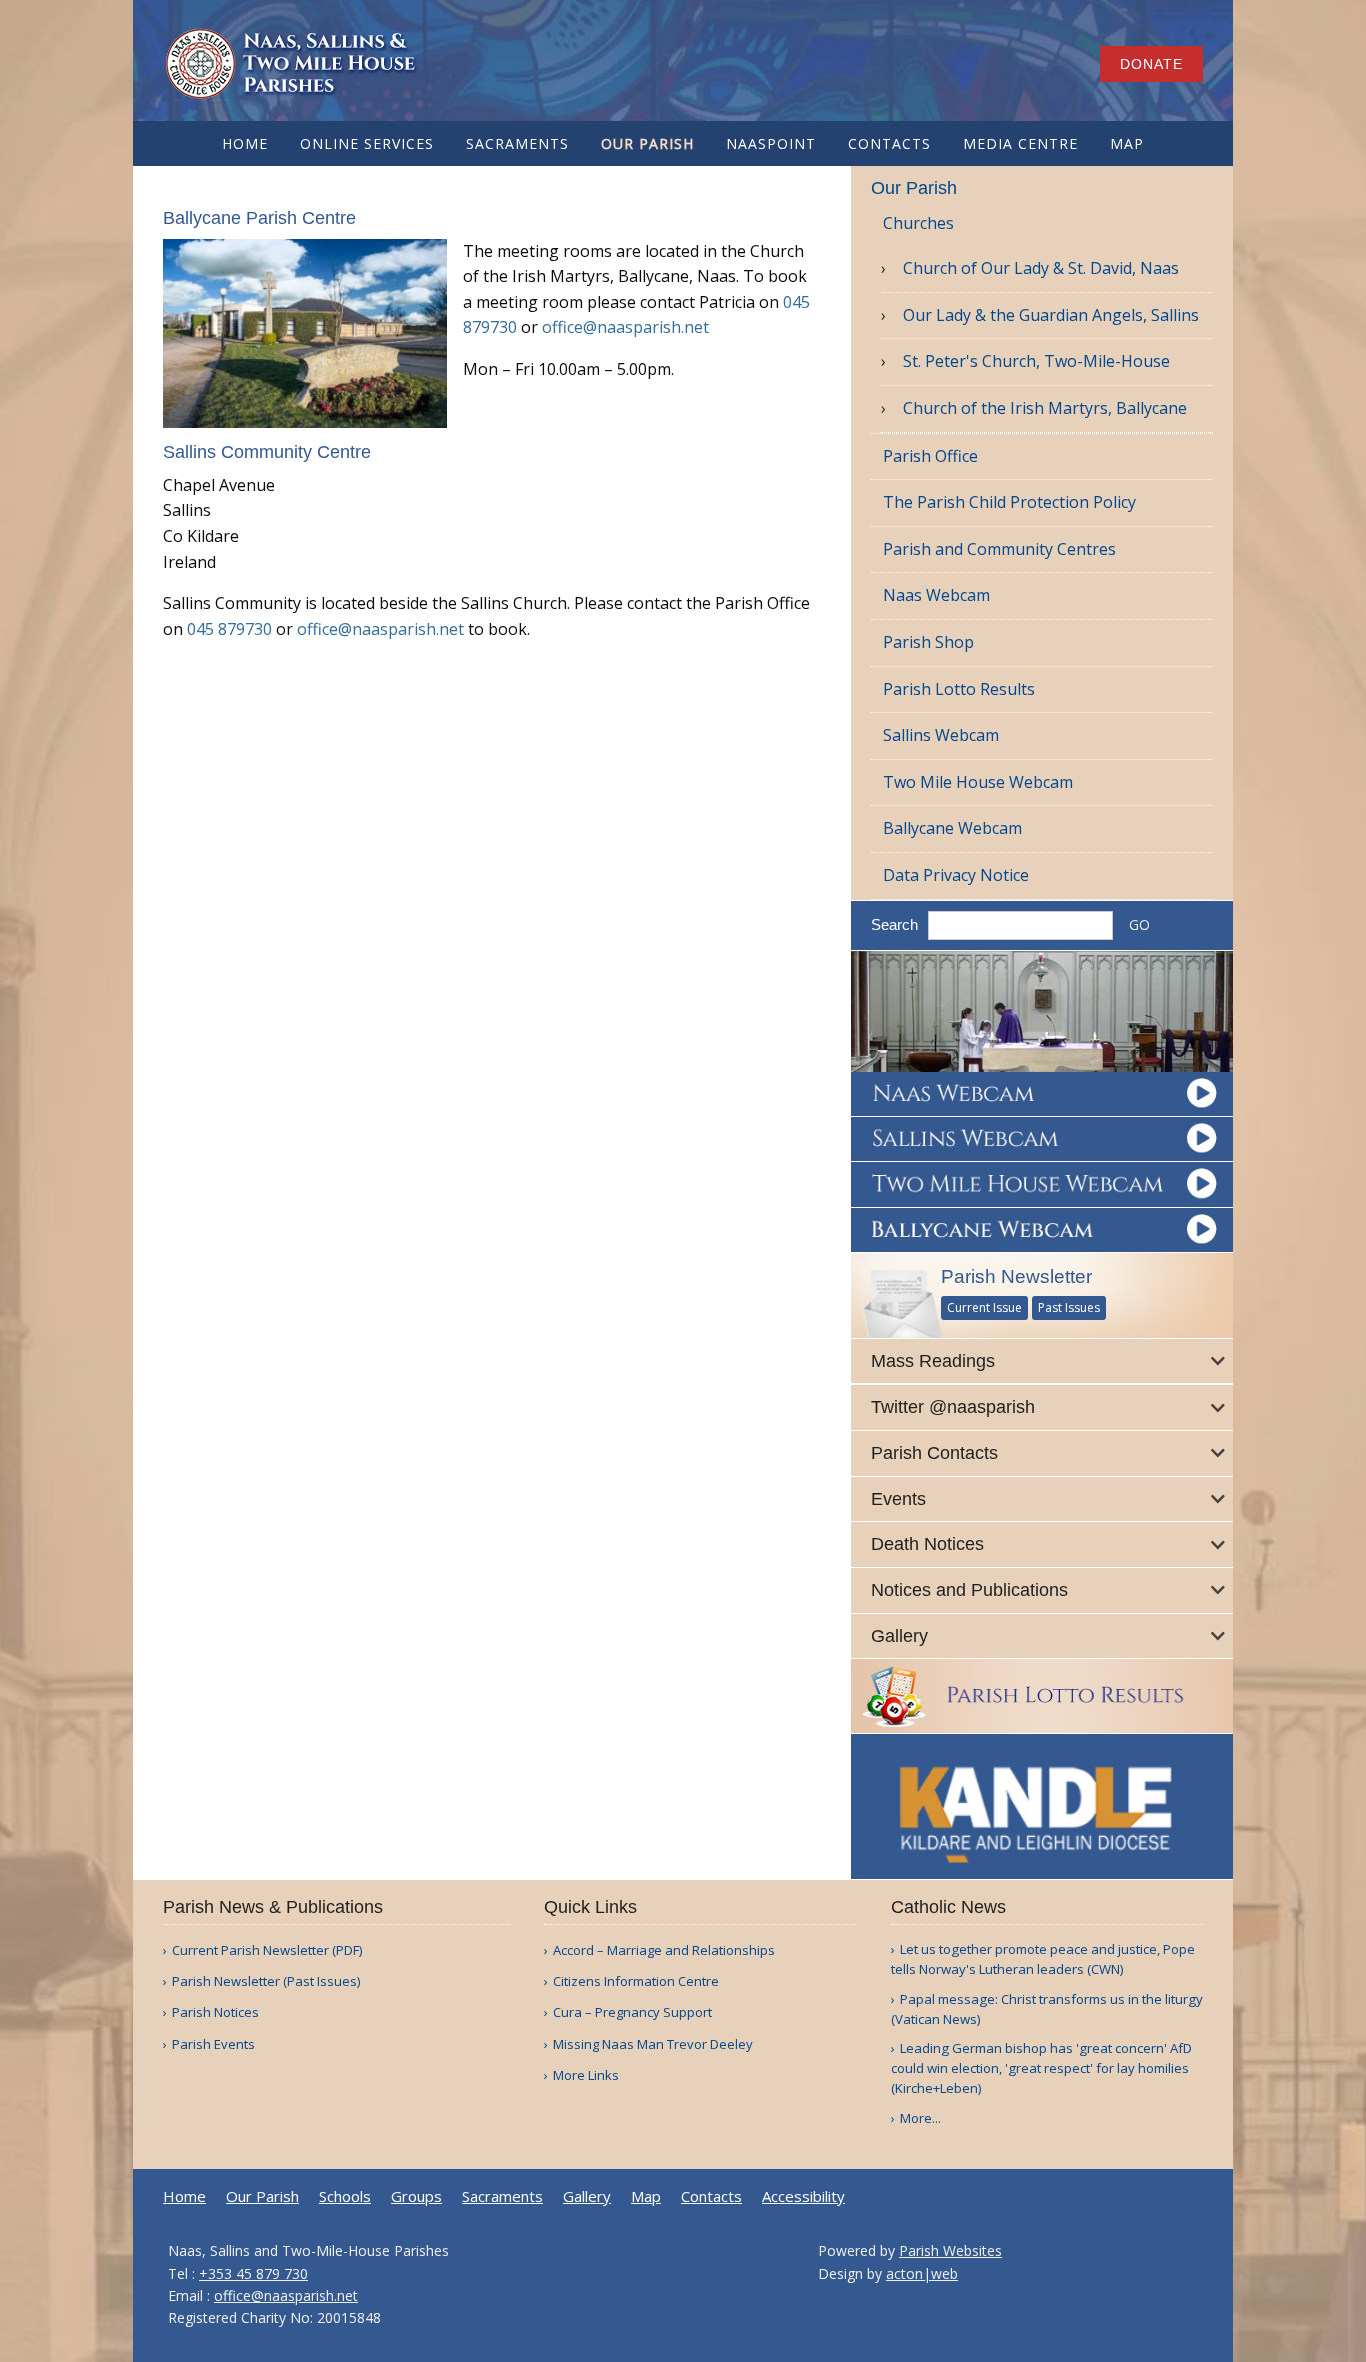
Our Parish (647, 143)
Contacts (889, 143)
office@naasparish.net (625, 327)
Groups (416, 2196)
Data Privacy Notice (956, 875)
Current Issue (984, 1307)
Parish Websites (950, 2250)
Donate (1151, 64)
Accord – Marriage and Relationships (664, 1950)
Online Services (367, 143)
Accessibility (803, 2196)
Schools (345, 2196)
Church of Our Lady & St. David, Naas (1041, 268)
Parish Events (213, 2044)
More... (920, 2118)
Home (245, 143)
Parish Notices (215, 2012)
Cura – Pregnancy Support (632, 2012)
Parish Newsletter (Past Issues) (266, 1981)
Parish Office (930, 456)
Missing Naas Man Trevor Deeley (653, 2044)
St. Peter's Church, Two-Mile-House (1036, 361)
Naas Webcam (936, 595)
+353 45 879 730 (253, 2273)
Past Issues (1069, 1307)
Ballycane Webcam (952, 828)
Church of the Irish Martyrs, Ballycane (1045, 408)
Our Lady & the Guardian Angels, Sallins (1051, 315)
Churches (918, 223)
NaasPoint (771, 143)
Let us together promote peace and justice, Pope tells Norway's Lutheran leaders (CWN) (1043, 1959)
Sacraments (517, 143)
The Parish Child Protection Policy (1009, 502)
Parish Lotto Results (959, 689)
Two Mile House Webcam (978, 782)
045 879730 (229, 629)
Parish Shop (928, 642)
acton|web (922, 2273)
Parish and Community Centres (999, 549)
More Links (586, 2075)
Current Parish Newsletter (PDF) (267, 1950)
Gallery (587, 2196)
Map (1127, 143)
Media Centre (1020, 143)
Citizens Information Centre (636, 1981)
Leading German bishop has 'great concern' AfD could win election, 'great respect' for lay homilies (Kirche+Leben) (1041, 2068)
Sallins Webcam (941, 735)
